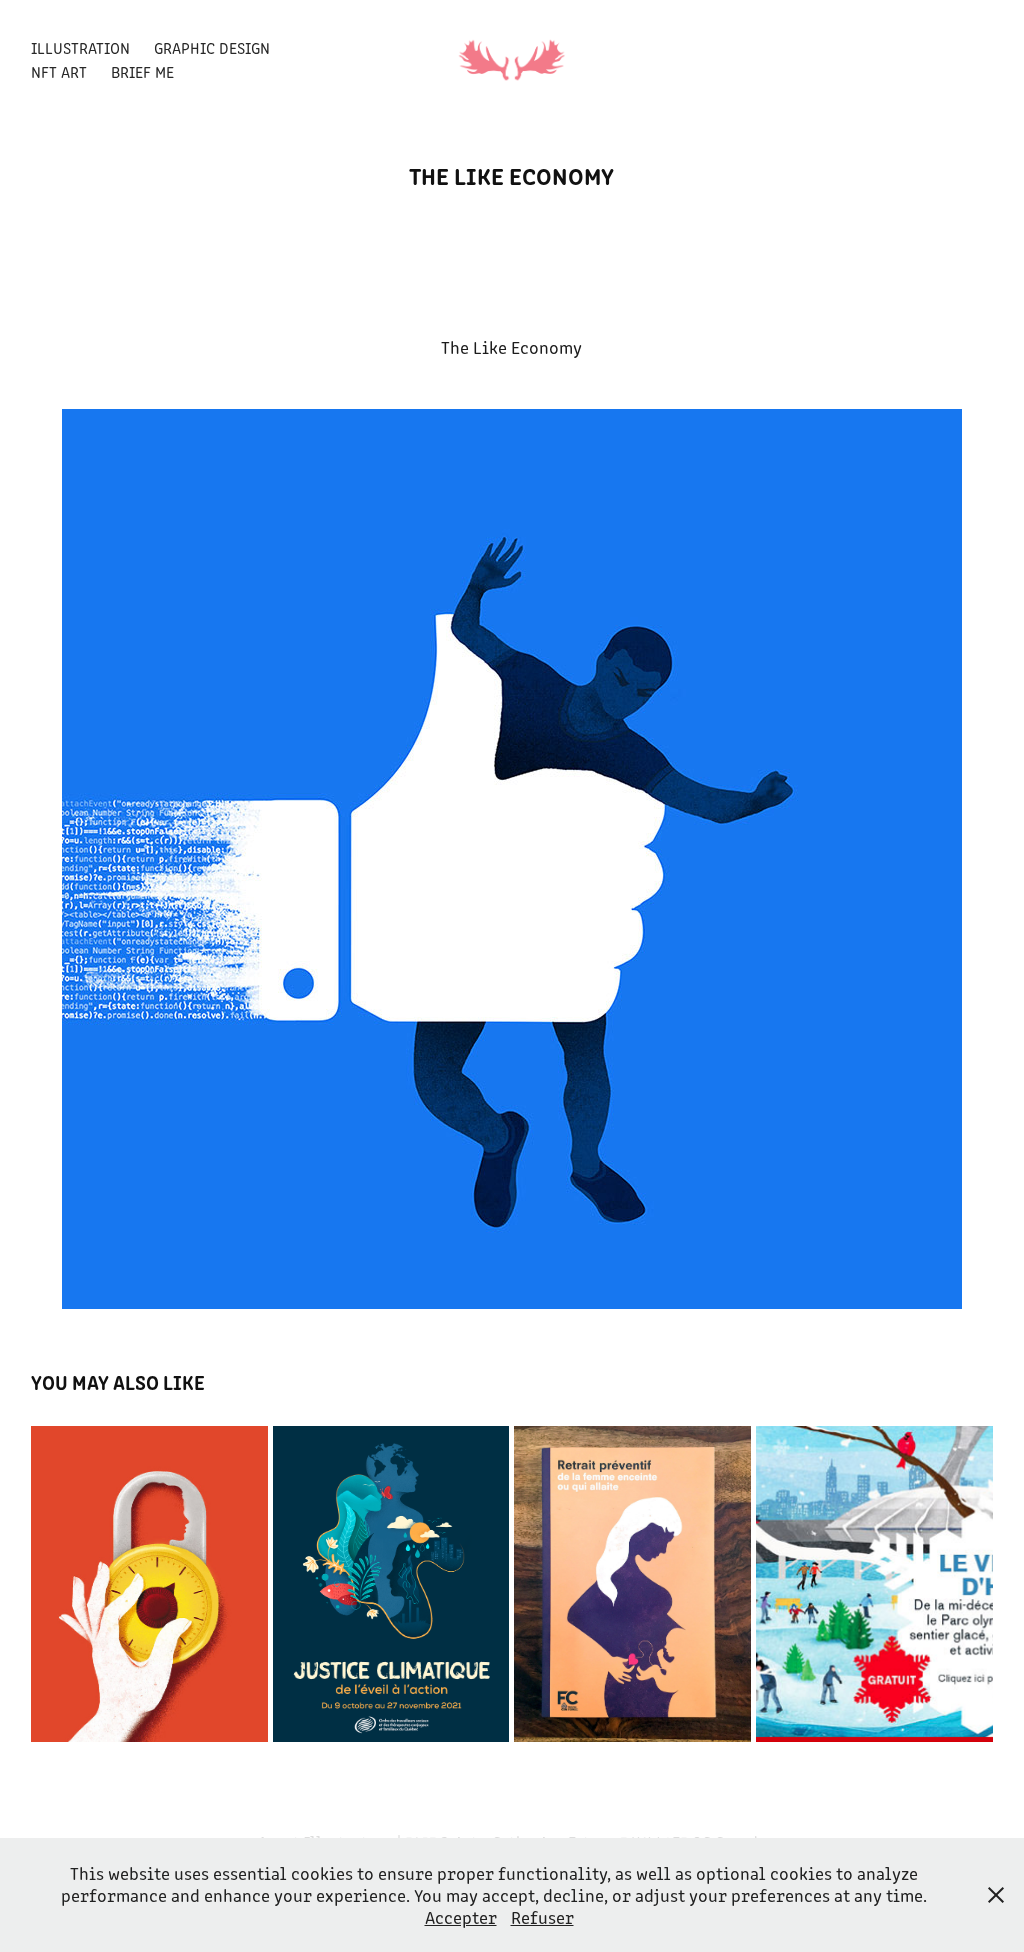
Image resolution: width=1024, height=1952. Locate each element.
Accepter (461, 1917)
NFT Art (59, 71)
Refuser (542, 1917)
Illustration (80, 47)
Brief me (142, 71)
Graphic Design (212, 47)
